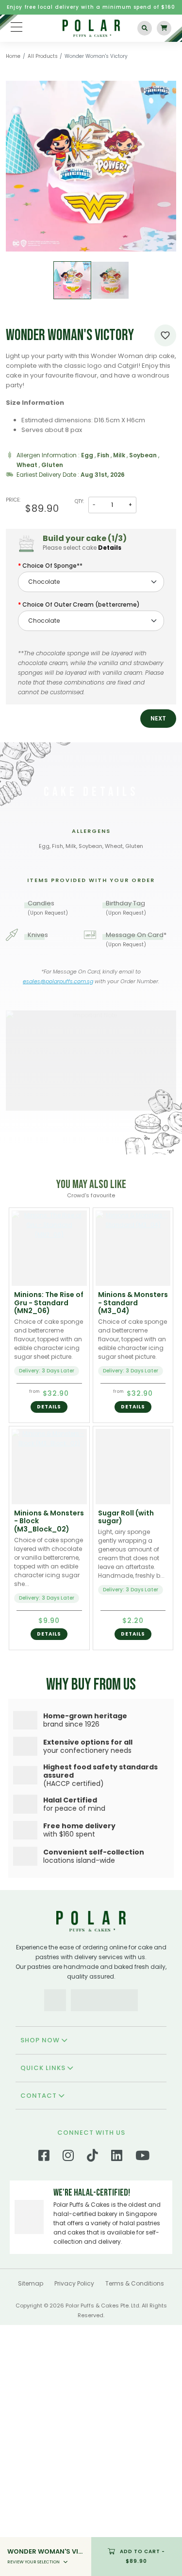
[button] (158, 719)
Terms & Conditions (135, 2429)
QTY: (79, 501)
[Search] (145, 28)
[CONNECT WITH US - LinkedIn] (117, 2304)
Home (13, 56)
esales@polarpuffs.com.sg (58, 981)
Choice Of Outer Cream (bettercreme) (81, 604)
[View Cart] (164, 28)
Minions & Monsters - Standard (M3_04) (133, 1303)
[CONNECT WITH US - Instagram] (68, 2304)
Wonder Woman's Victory (96, 56)
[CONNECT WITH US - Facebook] (44, 2304)
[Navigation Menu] (17, 27)
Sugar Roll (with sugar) (126, 1517)
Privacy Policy (74, 2429)
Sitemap (31, 2429)
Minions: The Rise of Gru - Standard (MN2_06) (49, 1303)
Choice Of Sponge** (52, 566)
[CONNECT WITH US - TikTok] (92, 2304)
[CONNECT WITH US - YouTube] (142, 2304)
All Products (43, 56)
